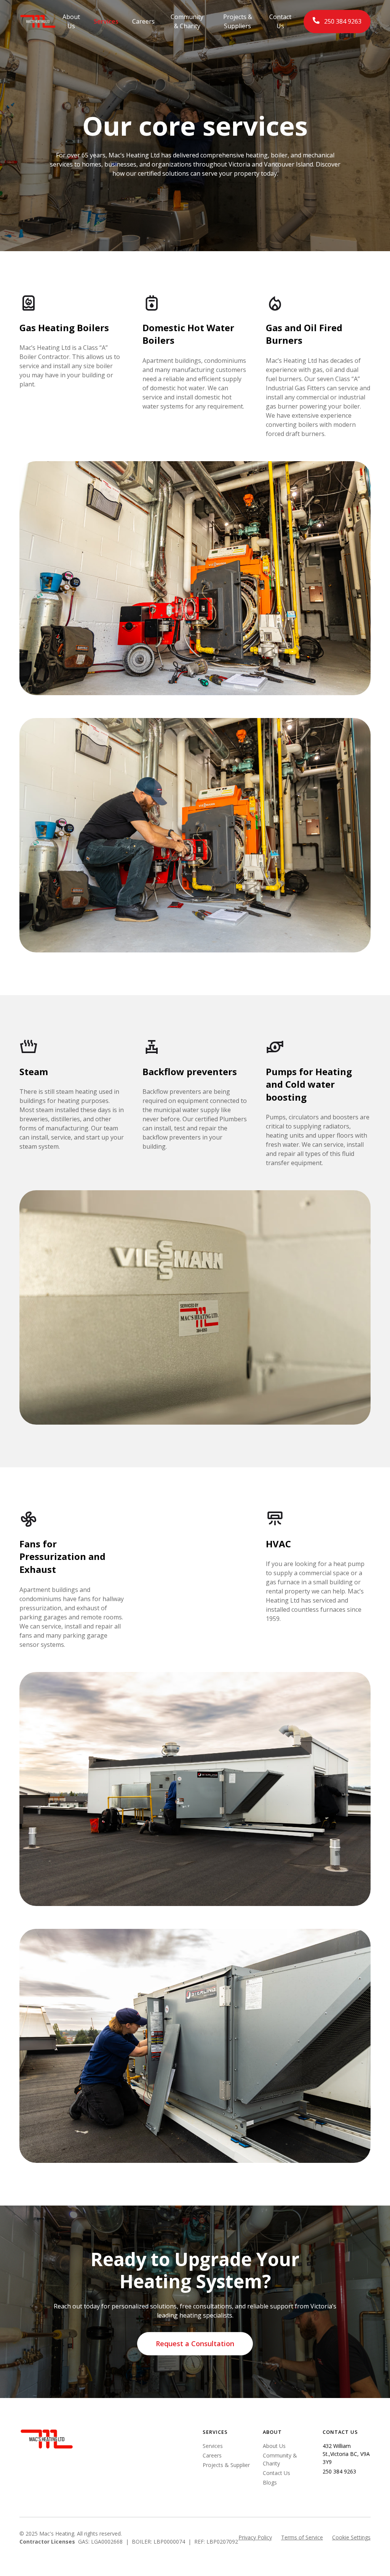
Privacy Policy (255, 2537)
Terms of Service (302, 2537)
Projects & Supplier (226, 2465)
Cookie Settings (351, 2537)
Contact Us (280, 21)
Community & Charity (187, 21)
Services (106, 21)
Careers (143, 21)
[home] (38, 21)
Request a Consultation (195, 2344)
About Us (71, 21)
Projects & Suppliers (238, 21)
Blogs (270, 2482)
